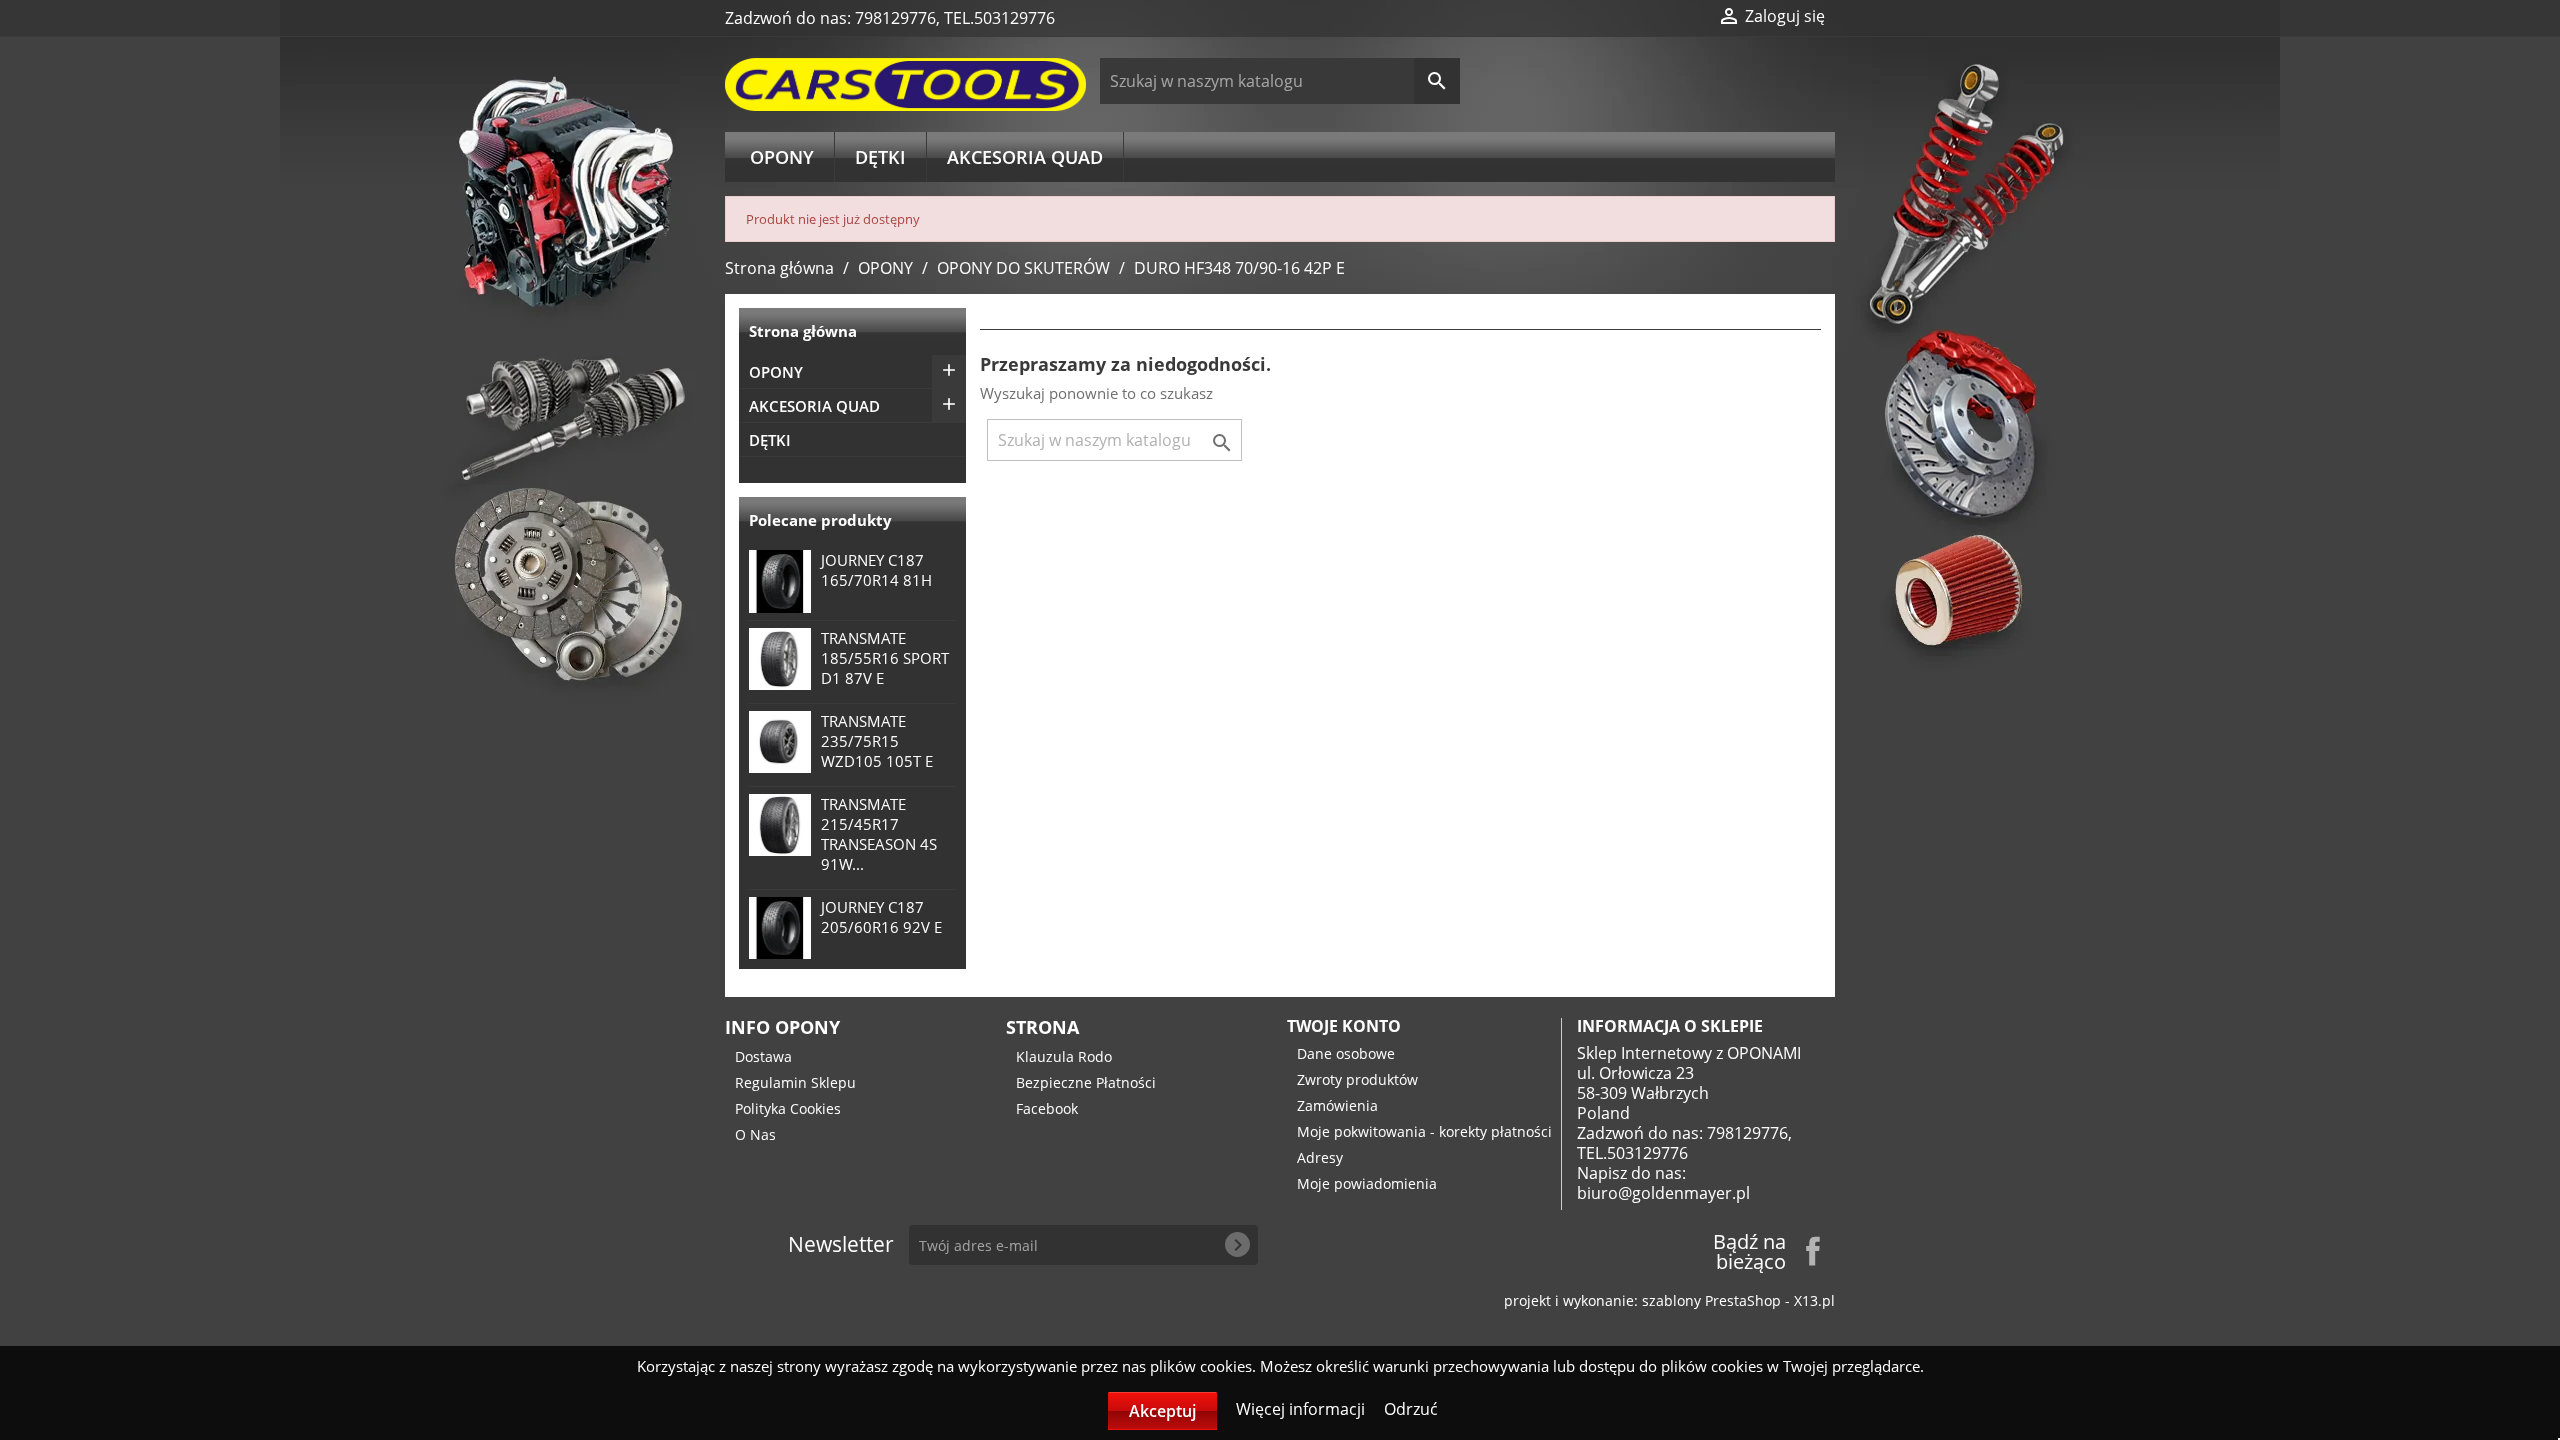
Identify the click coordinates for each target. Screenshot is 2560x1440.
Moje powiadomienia (1367, 1183)
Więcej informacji (1302, 1409)
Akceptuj (1162, 1411)
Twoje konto (1344, 1026)
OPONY (782, 157)
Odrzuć (1411, 1409)
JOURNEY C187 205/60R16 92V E (881, 917)
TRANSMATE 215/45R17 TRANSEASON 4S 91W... (879, 834)
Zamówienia (1337, 1105)
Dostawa (763, 1056)
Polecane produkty (820, 520)
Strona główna (803, 331)
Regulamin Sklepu (795, 1082)
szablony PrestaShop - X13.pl (1738, 1300)
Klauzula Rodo (1064, 1056)
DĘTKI (880, 157)
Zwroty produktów (1357, 1079)
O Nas (755, 1134)
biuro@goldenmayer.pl (1663, 1193)
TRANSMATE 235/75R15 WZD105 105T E (877, 741)
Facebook (1047, 1108)
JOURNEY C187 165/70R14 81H (876, 570)
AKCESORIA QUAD (1025, 157)
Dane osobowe (1346, 1053)
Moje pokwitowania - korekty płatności (1424, 1131)
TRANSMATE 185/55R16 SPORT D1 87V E (885, 658)
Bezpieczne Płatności (1086, 1082)
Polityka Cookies (788, 1108)
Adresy (1320, 1157)
